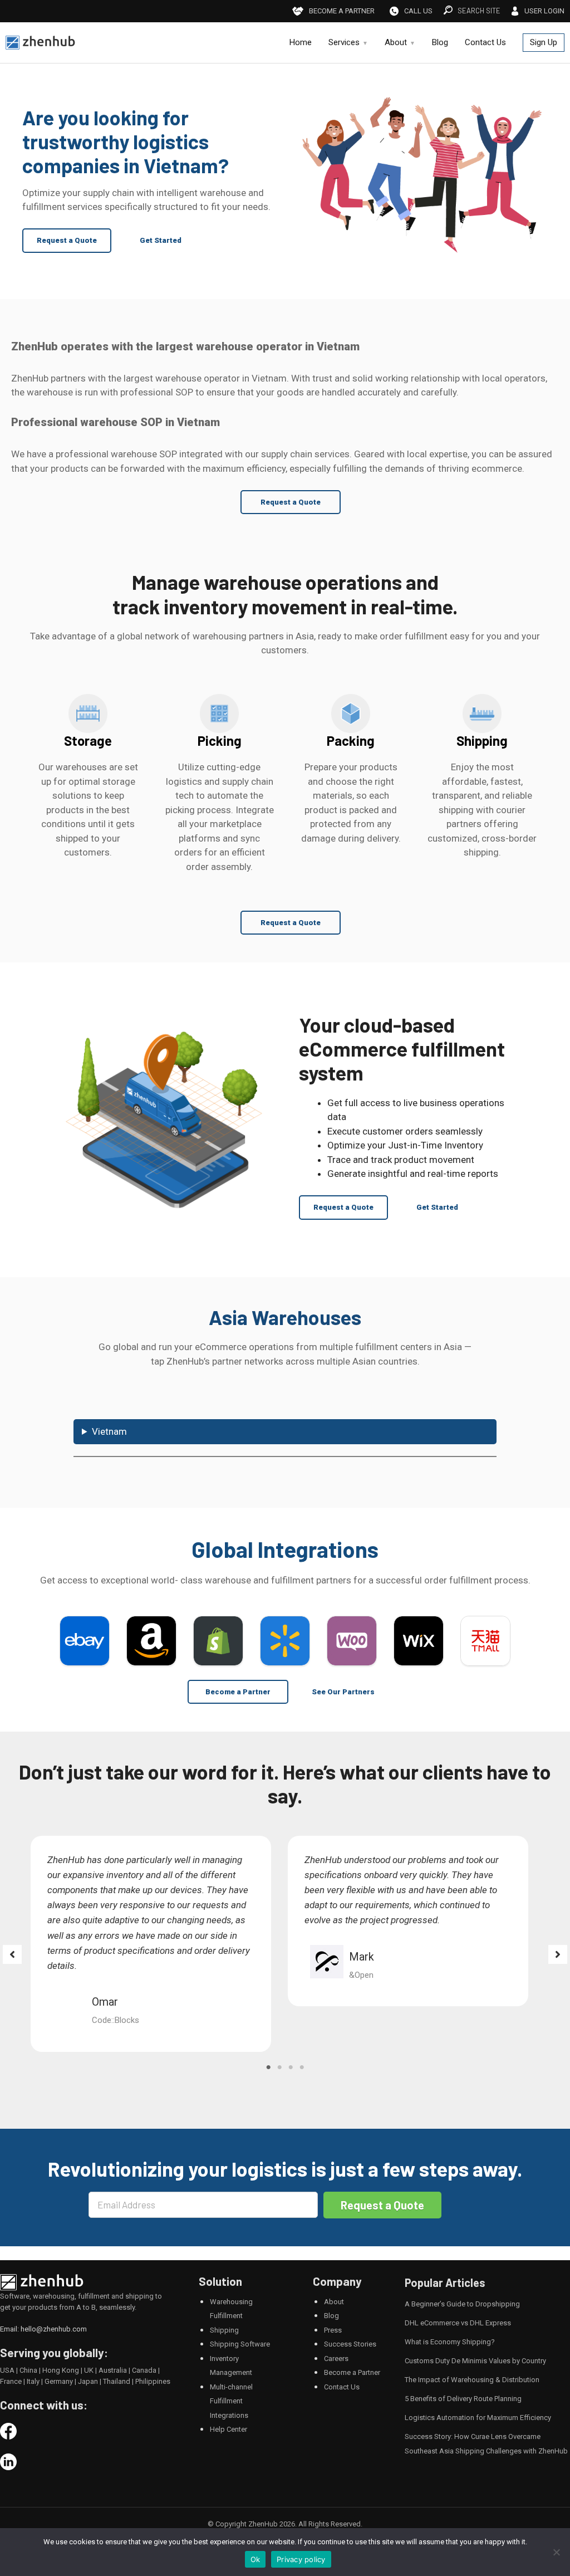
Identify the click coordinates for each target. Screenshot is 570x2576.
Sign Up (544, 42)
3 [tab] (291, 2067)
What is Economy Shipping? (450, 2342)
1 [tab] (268, 2067)
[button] (12, 1954)
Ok (255, 2559)
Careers (336, 2359)
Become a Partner (238, 1692)
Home (301, 43)
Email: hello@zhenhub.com (43, 2329)
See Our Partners (343, 1692)
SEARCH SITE (479, 11)
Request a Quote (67, 240)
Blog (440, 43)
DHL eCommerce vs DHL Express (458, 2323)
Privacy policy (301, 2559)
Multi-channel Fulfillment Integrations (231, 2401)
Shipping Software (240, 2344)
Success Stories (350, 2344)
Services (344, 43)
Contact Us (485, 43)
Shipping (224, 2330)
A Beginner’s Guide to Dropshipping (462, 2304)
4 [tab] (302, 2067)
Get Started (161, 240)
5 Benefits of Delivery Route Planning (463, 2399)
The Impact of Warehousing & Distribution (472, 2380)
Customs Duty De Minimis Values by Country (475, 2361)
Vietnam (109, 1431)
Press (333, 2330)
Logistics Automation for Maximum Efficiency (478, 2418)
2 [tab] (279, 2067)
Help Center (229, 2429)
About (396, 43)
